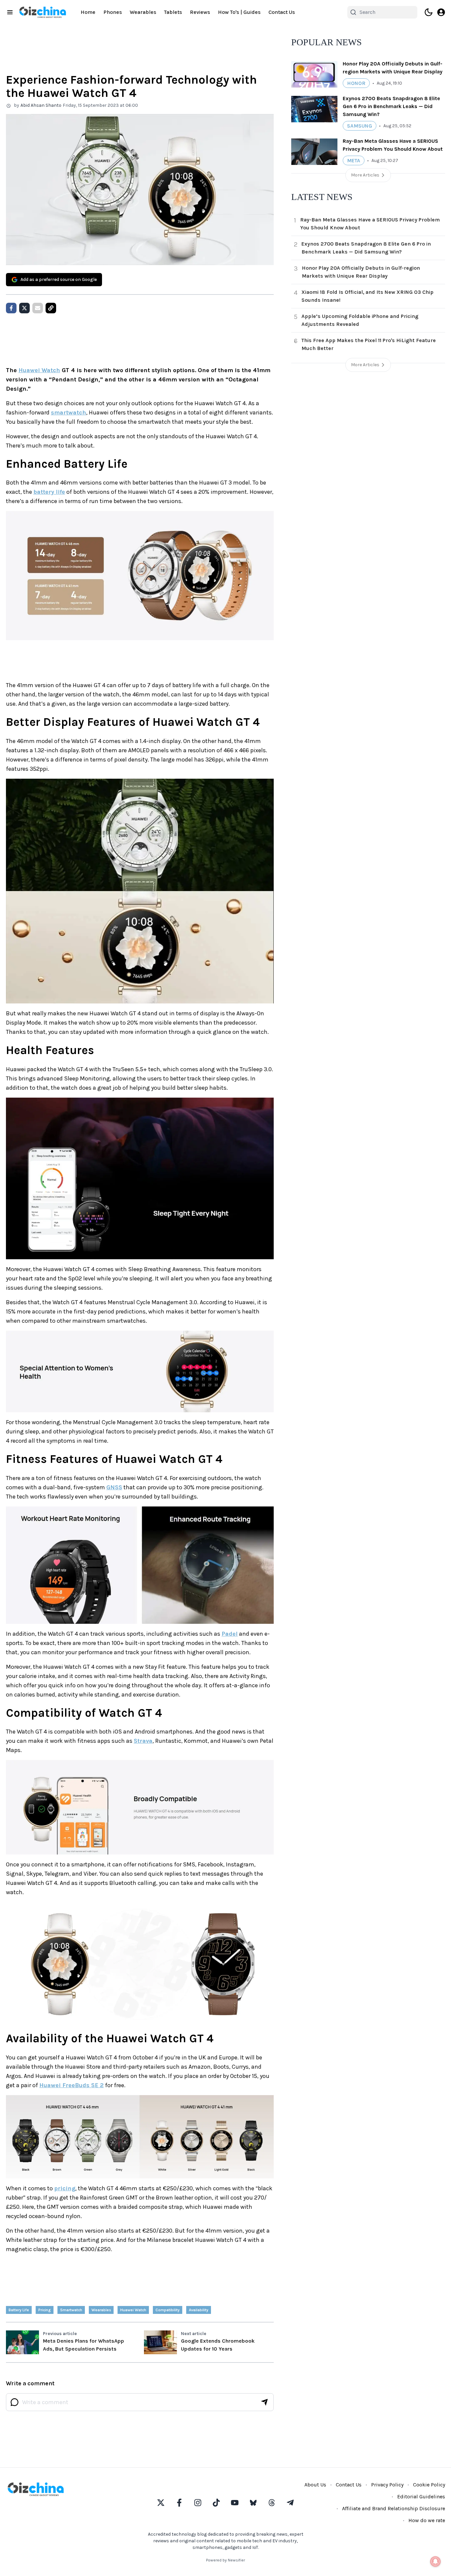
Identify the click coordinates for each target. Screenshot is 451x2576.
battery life (49, 492)
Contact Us (282, 12)
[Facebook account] (179, 2503)
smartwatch (69, 412)
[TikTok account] (216, 2503)
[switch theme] (429, 12)
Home (88, 12)
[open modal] (441, 12)
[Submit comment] (264, 2402)
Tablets (173, 12)
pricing (65, 2188)
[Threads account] (272, 2503)
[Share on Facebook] (11, 308)
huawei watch (133, 2310)
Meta (354, 160)
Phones (113, 12)
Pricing (45, 2310)
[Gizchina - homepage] (43, 12)
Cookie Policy (429, 2485)
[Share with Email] (38, 308)
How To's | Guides (239, 12)
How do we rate (427, 2520)
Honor (356, 83)
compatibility (168, 2310)
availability (199, 2310)
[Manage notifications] (435, 2561)
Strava (143, 1741)
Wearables (143, 12)
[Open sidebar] (10, 12)
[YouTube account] (235, 2503)
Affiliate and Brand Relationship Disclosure (394, 2508)
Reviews (200, 12)
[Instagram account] (198, 2503)
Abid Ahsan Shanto (41, 105)
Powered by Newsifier (225, 2560)
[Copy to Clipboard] (51, 308)
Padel (230, 1634)
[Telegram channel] (290, 2503)
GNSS (114, 1487)
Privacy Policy (387, 2485)
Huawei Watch (39, 370)
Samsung (360, 126)
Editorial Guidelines (421, 2497)
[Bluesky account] (253, 2503)
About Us (315, 2485)
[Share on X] (24, 308)
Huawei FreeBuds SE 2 (71, 2085)
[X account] (161, 2503)
